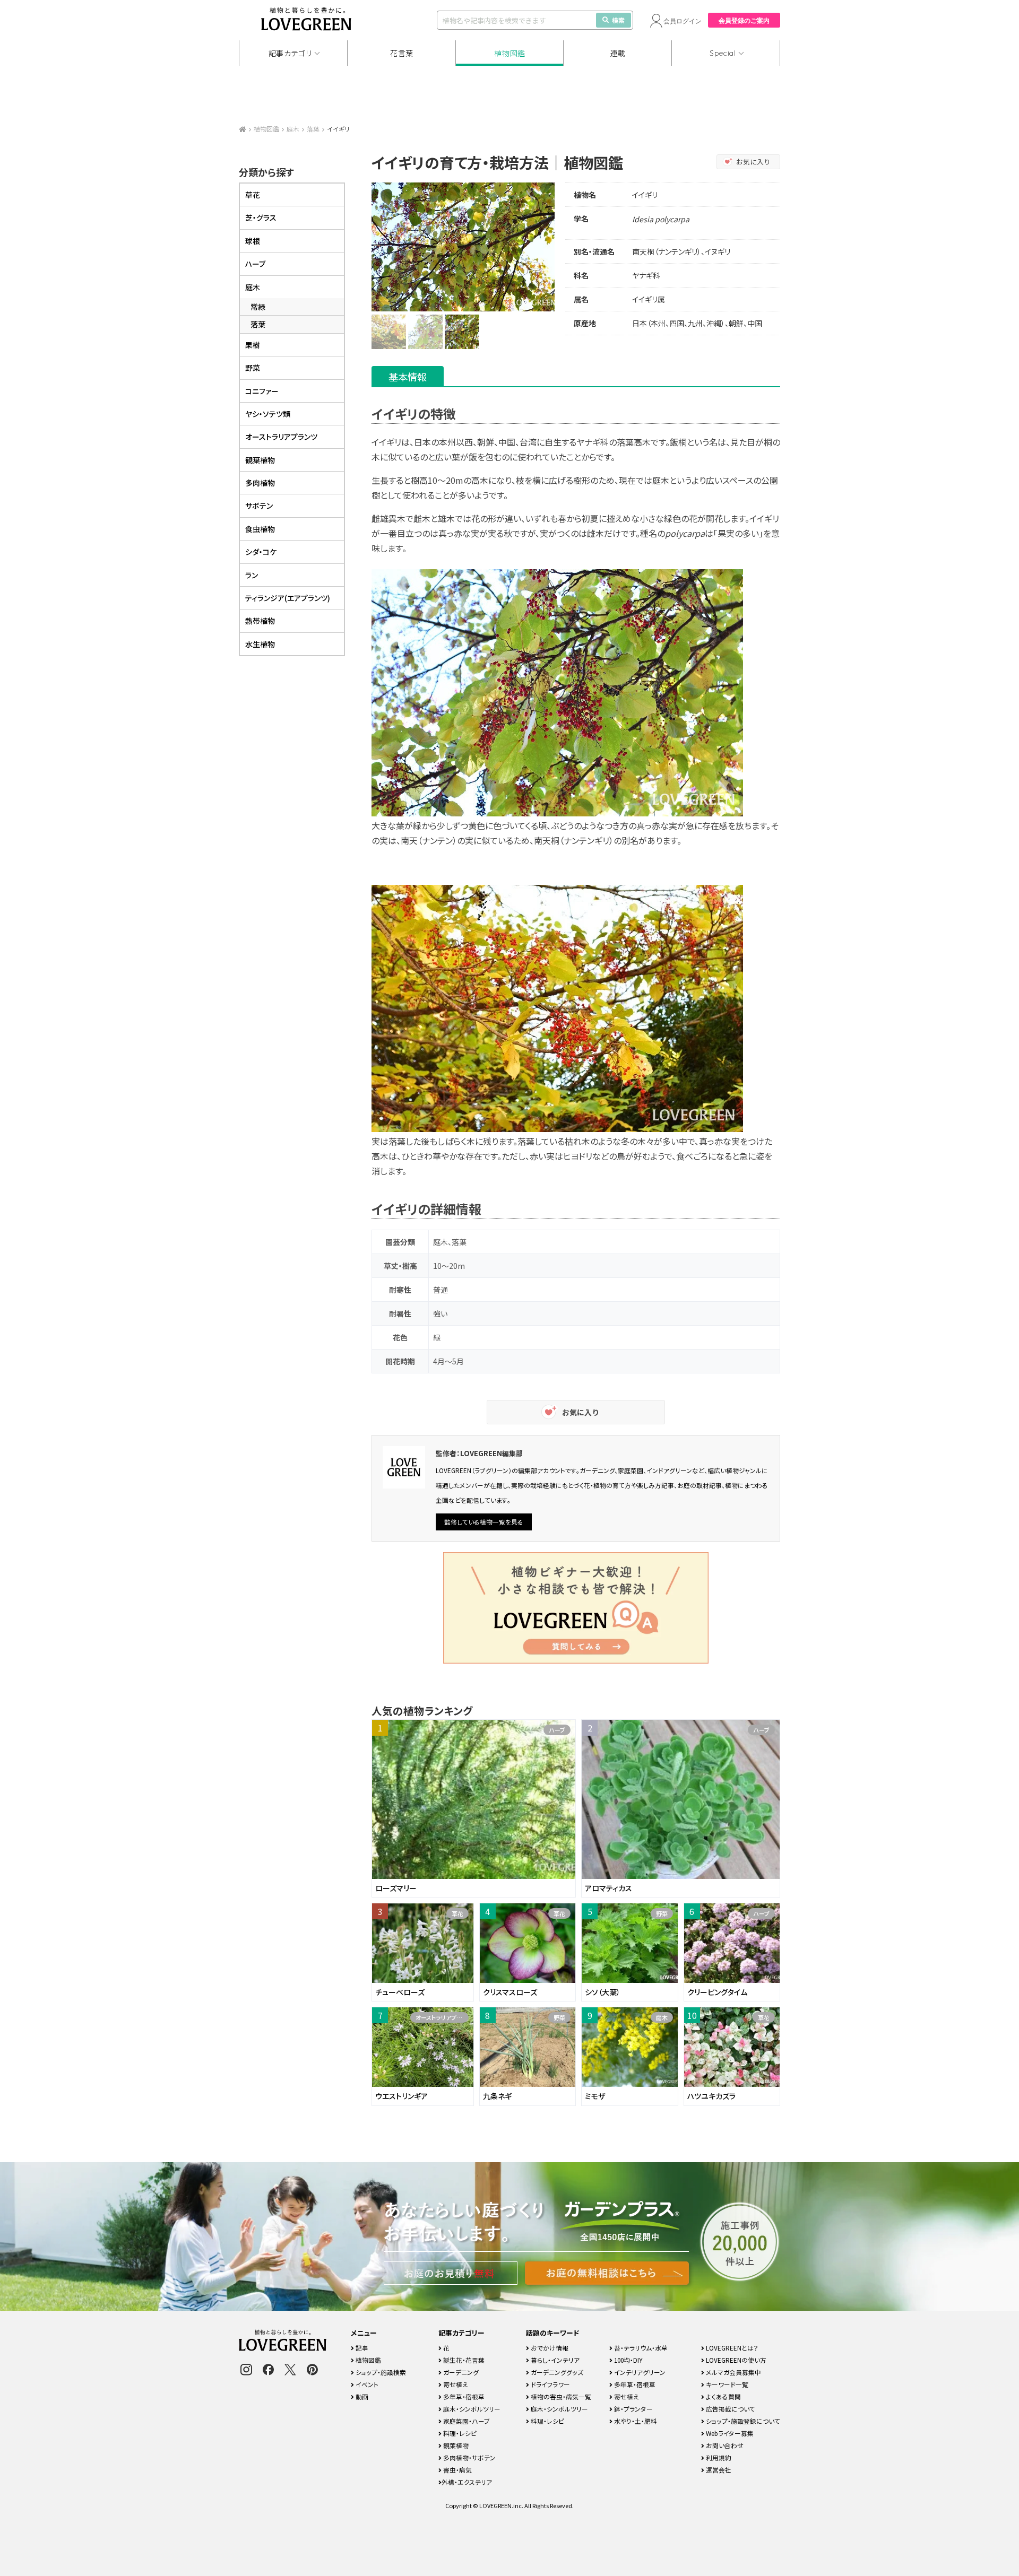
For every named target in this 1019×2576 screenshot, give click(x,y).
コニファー (262, 391)
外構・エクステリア (467, 2482)
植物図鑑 (510, 53)
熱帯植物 (260, 621)
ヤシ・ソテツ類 (268, 414)
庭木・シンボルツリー (471, 2409)
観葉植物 (260, 460)
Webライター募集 (729, 2433)
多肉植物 (260, 483)
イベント (366, 2384)
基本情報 (408, 377)
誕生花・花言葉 (463, 2360)
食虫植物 (260, 529)
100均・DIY (628, 2360)
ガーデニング (460, 2372)
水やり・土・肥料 (635, 2421)
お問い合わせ (724, 2445)
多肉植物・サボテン (469, 2457)
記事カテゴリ (290, 53)
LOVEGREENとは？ (731, 2348)
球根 (253, 241)
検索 (618, 20)
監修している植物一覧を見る (484, 1522)
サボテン (259, 506)
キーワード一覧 (726, 2384)
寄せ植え (455, 2384)
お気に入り (753, 162)
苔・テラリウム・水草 (640, 2348)
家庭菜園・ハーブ (466, 2421)
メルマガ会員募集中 (733, 2372)
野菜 (253, 368)
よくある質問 (723, 2396)
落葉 (313, 129)
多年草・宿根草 (463, 2396)
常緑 (258, 307)
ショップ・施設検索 (380, 2372)
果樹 (253, 345)
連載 (618, 53)
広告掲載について (730, 2409)
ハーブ (255, 264)
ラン (252, 575)
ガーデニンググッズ (556, 2372)
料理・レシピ (459, 2433)
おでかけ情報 (549, 2348)
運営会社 (718, 2470)
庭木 (293, 129)
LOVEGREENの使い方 (735, 2360)
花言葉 (402, 53)
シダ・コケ (261, 552)
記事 (361, 2348)
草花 (253, 195)
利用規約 (718, 2457)
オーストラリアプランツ (281, 437)
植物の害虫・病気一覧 (560, 2396)
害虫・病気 (457, 2470)
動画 (361, 2396)
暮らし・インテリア (554, 2360)
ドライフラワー (550, 2384)
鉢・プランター (633, 2409)
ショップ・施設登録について (742, 2421)
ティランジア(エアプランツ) (288, 598)
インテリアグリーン (639, 2372)
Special (723, 53)
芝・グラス (261, 217)
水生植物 (260, 644)
